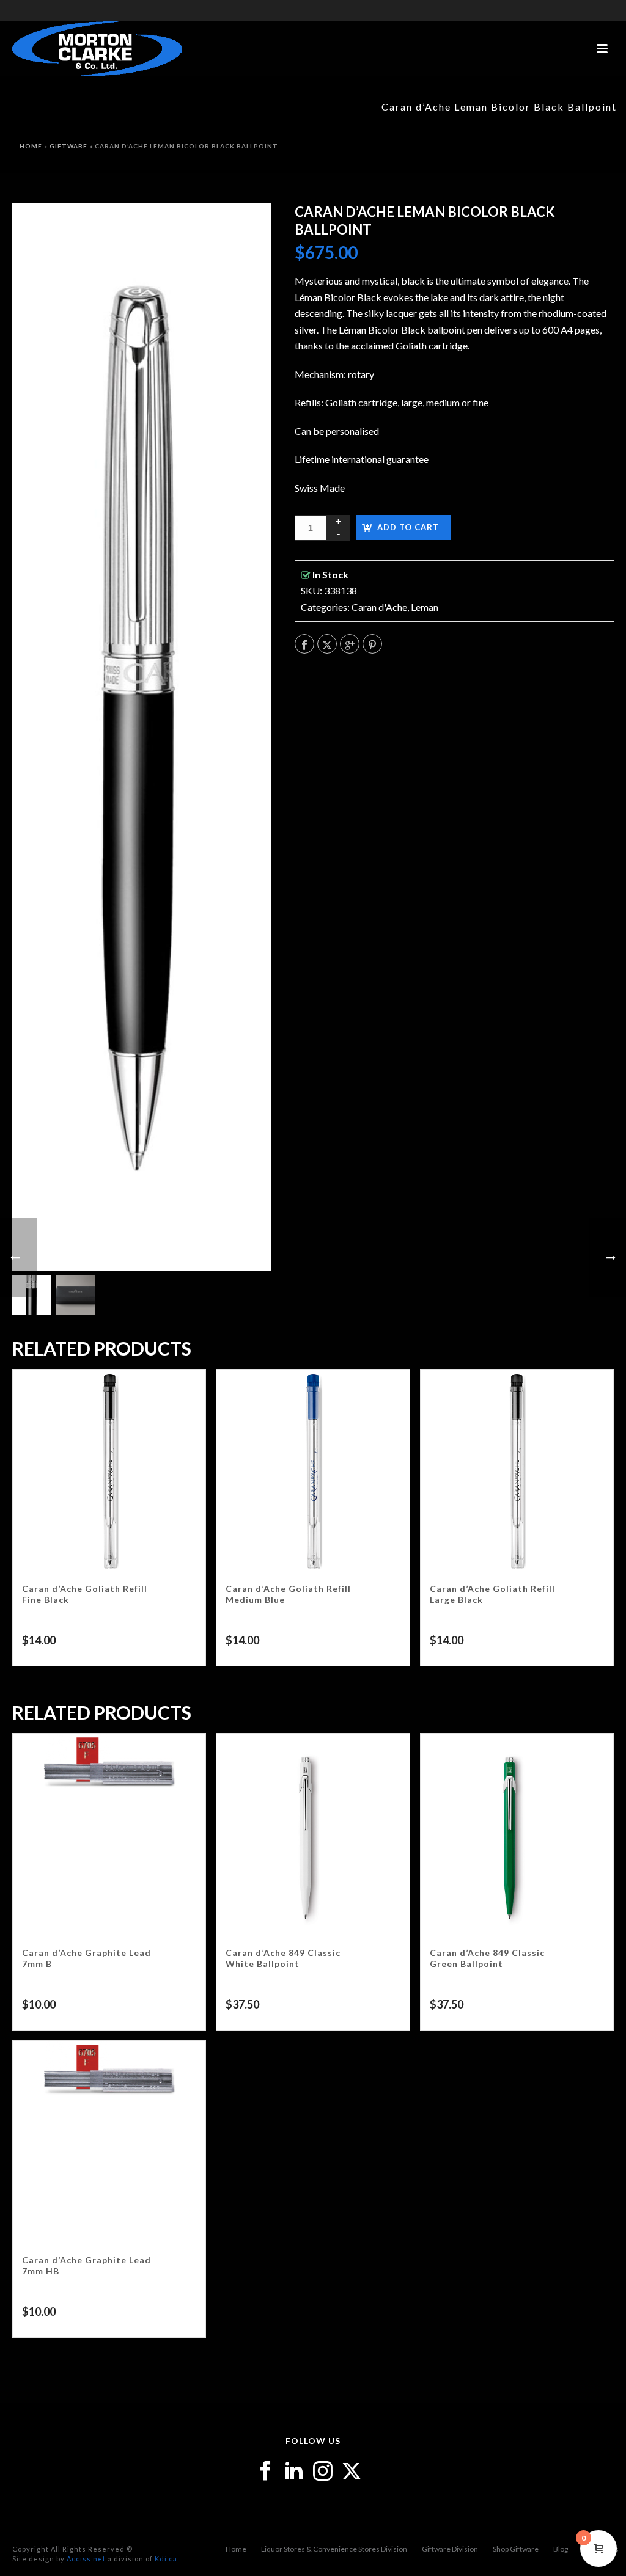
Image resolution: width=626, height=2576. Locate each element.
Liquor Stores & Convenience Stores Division (334, 2549)
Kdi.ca (166, 2559)
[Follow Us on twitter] (352, 2472)
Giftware (68, 146)
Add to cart (408, 527)
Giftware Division (450, 2549)
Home (31, 146)
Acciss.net (86, 2559)
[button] (246, 228)
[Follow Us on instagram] (323, 2472)
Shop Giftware (516, 2549)
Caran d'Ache (379, 607)
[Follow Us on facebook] (265, 2472)
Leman (425, 607)
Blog (561, 2549)
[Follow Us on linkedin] (294, 2472)
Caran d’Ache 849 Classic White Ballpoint (283, 1958)
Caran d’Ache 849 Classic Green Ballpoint (487, 1958)
